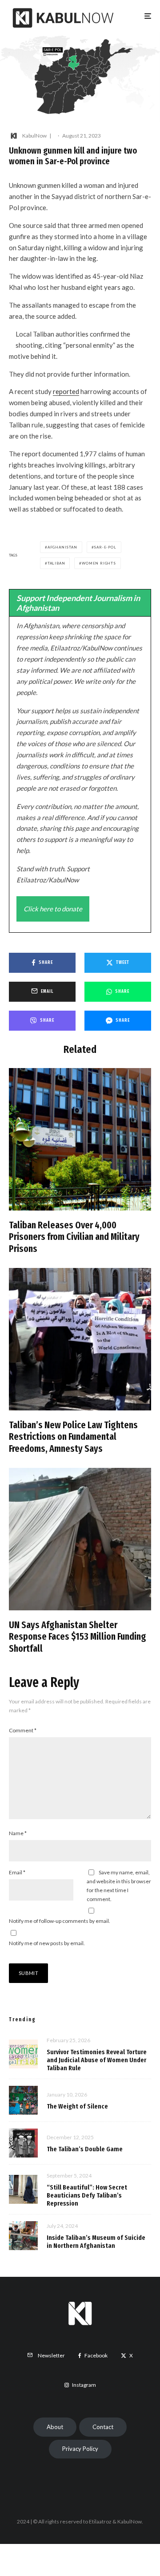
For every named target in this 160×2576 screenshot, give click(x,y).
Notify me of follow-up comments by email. (60, 1921)
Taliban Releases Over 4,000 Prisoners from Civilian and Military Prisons (74, 1237)
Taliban (56, 563)
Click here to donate (53, 909)
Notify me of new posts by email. (47, 1943)
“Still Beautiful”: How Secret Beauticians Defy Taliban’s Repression (87, 2195)
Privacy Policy (80, 2449)
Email (17, 1872)
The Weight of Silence (77, 2106)
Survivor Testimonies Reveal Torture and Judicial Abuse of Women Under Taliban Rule (97, 2060)
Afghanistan (62, 547)
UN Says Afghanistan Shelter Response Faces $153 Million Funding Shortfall (78, 1637)
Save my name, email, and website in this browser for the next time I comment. (119, 1886)
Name (18, 1833)
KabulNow (34, 136)
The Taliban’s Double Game (85, 2149)
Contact (103, 2427)
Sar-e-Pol (105, 547)
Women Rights (99, 563)
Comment (23, 1730)
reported (66, 391)
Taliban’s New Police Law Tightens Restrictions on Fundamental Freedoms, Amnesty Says (73, 1437)
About (55, 2427)
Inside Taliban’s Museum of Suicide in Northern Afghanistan (96, 2242)
